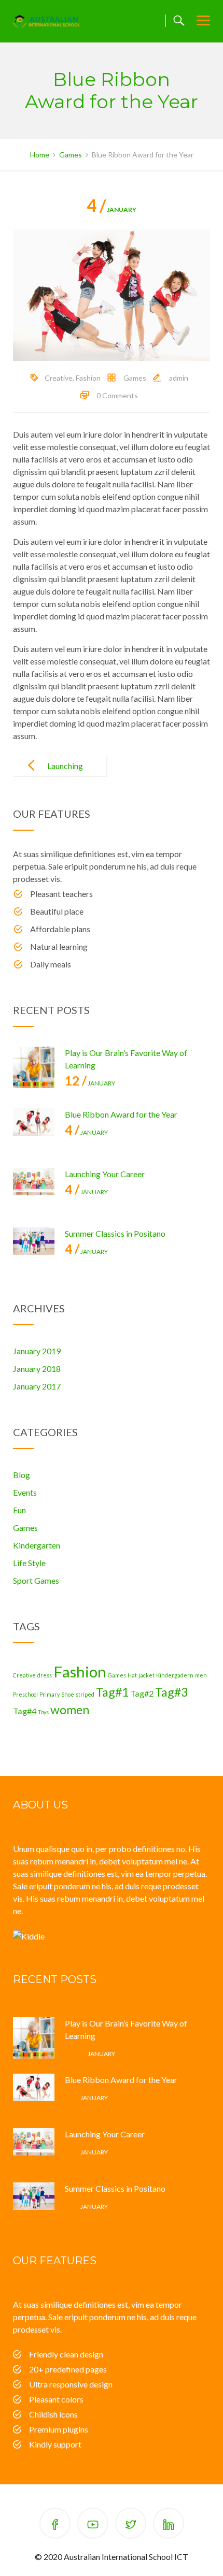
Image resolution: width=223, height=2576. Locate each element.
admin (179, 378)
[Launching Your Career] (34, 1189)
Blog (22, 1475)
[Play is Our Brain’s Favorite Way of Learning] (34, 1067)
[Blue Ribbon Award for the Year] (34, 1129)
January (112, 209)
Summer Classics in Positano (115, 1233)
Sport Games (36, 1580)
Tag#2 (142, 1693)
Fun (19, 1510)
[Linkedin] (169, 2525)
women (70, 1710)
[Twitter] (131, 2525)
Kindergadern (175, 1675)
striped (85, 1694)
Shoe (68, 1694)
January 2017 (37, 1386)
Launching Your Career (62, 774)
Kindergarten (37, 1545)
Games (135, 378)
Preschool (25, 1694)
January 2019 (37, 1351)
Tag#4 (25, 1711)
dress (45, 1675)
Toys (43, 1712)
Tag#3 (171, 1692)
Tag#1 (112, 1692)
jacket (147, 1675)
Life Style (29, 1563)
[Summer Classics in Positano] (34, 1248)
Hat (132, 1675)
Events (25, 1492)
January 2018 (37, 1369)
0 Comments (117, 395)
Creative (59, 378)
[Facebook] (55, 2525)
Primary (50, 1694)
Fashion (88, 378)
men (201, 1675)
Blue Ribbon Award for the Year (121, 1114)
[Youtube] (93, 2525)
